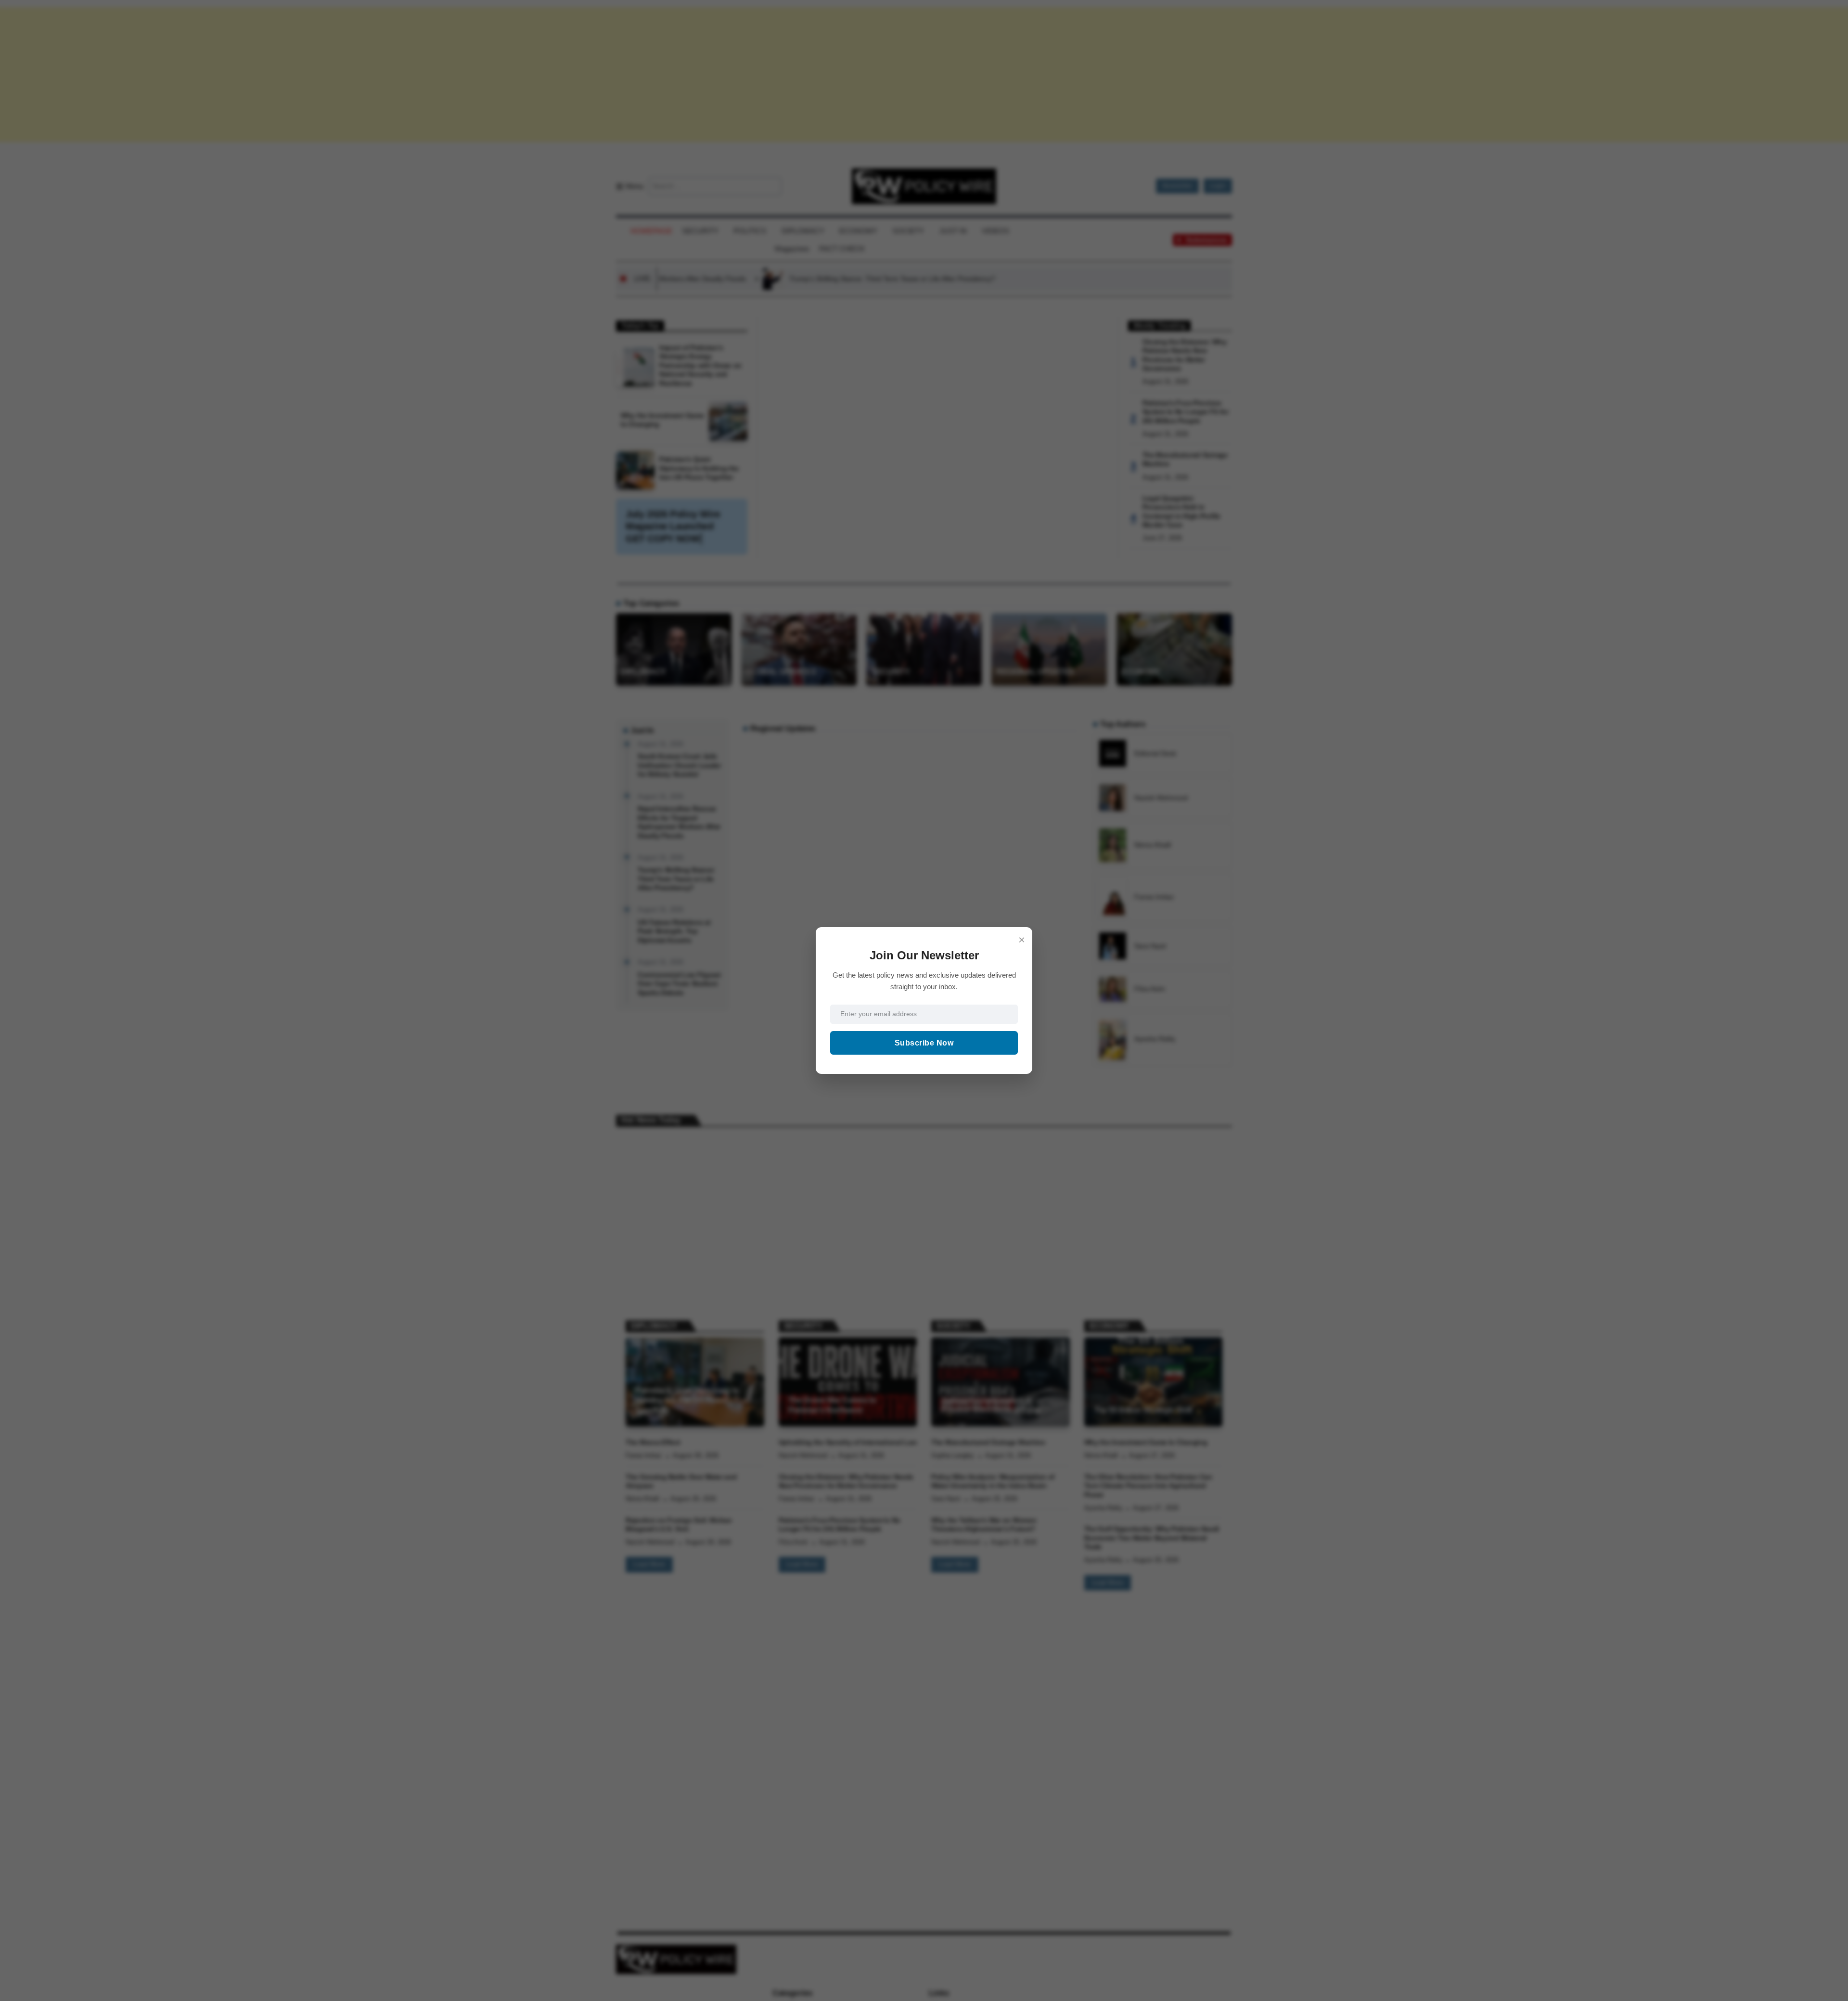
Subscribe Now (924, 1043)
